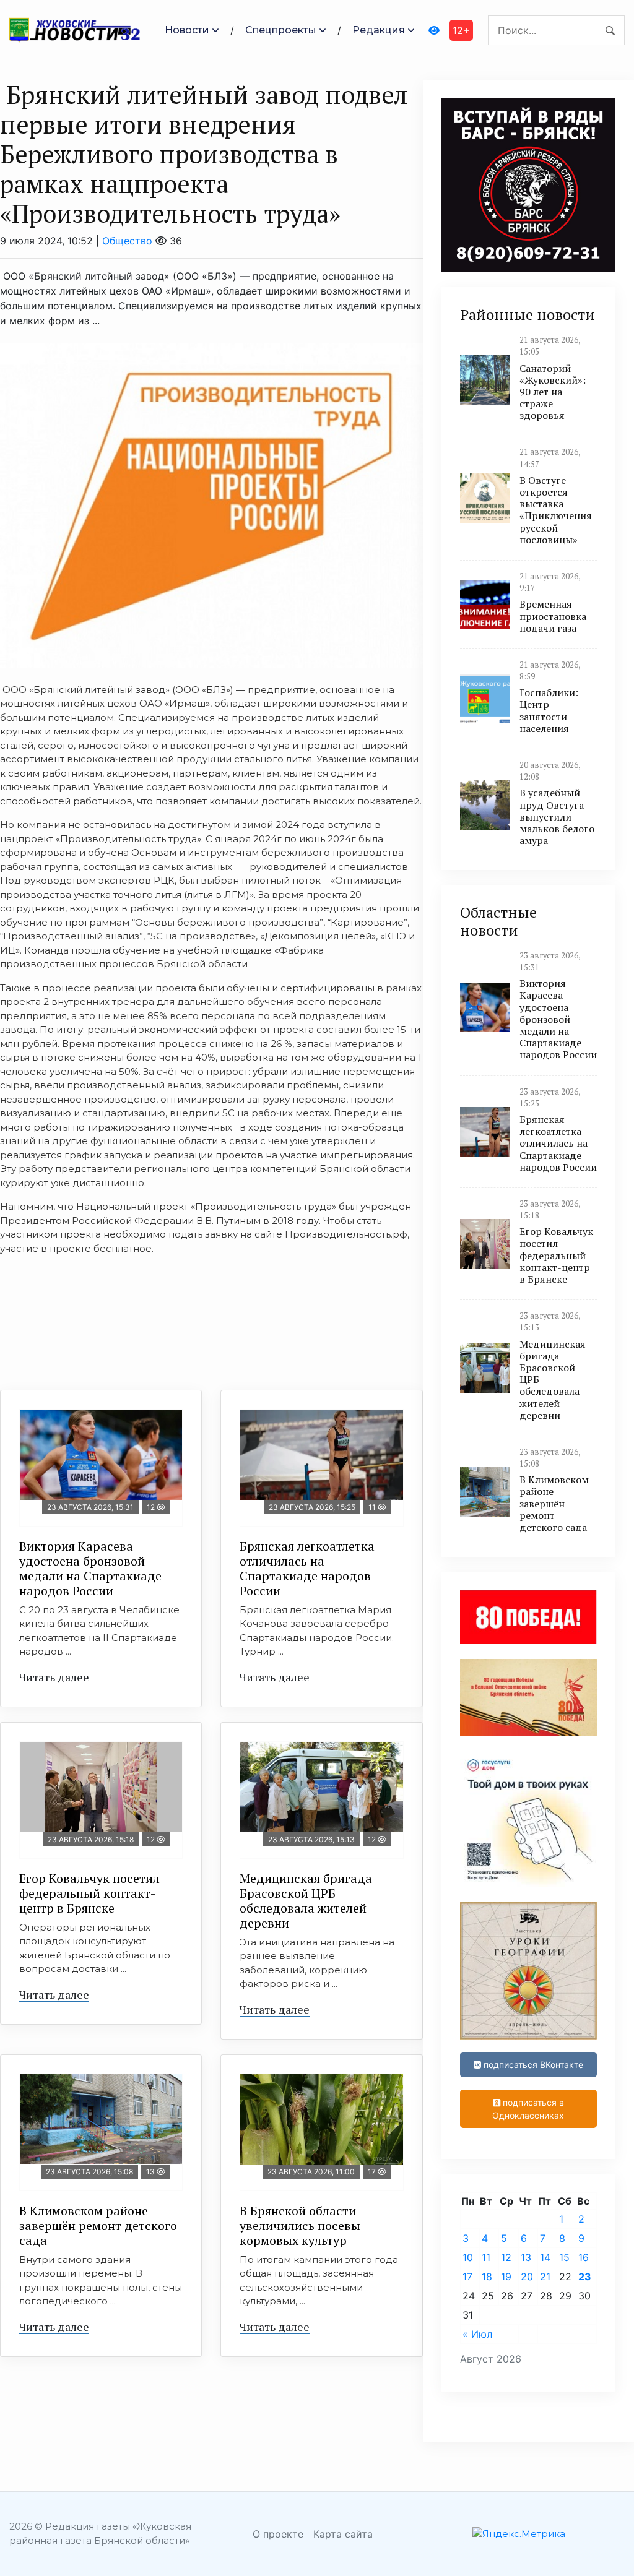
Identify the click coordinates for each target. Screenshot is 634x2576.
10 (468, 2257)
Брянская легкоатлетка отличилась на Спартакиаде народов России (307, 1568)
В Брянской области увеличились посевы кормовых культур (300, 2225)
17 (467, 2277)
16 (584, 2257)
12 (506, 2257)
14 (545, 2257)
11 (486, 2257)
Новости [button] (187, 30)
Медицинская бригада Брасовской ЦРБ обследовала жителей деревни (306, 1901)
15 (564, 2257)
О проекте (278, 2534)
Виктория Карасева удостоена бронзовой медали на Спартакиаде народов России (90, 1568)
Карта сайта (343, 2534)
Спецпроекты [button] (281, 30)
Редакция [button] (379, 30)
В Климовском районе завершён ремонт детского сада (98, 2225)
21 (545, 2277)
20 (527, 2277)
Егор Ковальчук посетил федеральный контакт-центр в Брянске (89, 1893)
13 (526, 2257)
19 (506, 2277)
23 (585, 2277)
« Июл (477, 2334)
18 (487, 2277)
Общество (127, 241)
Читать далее (54, 1677)
